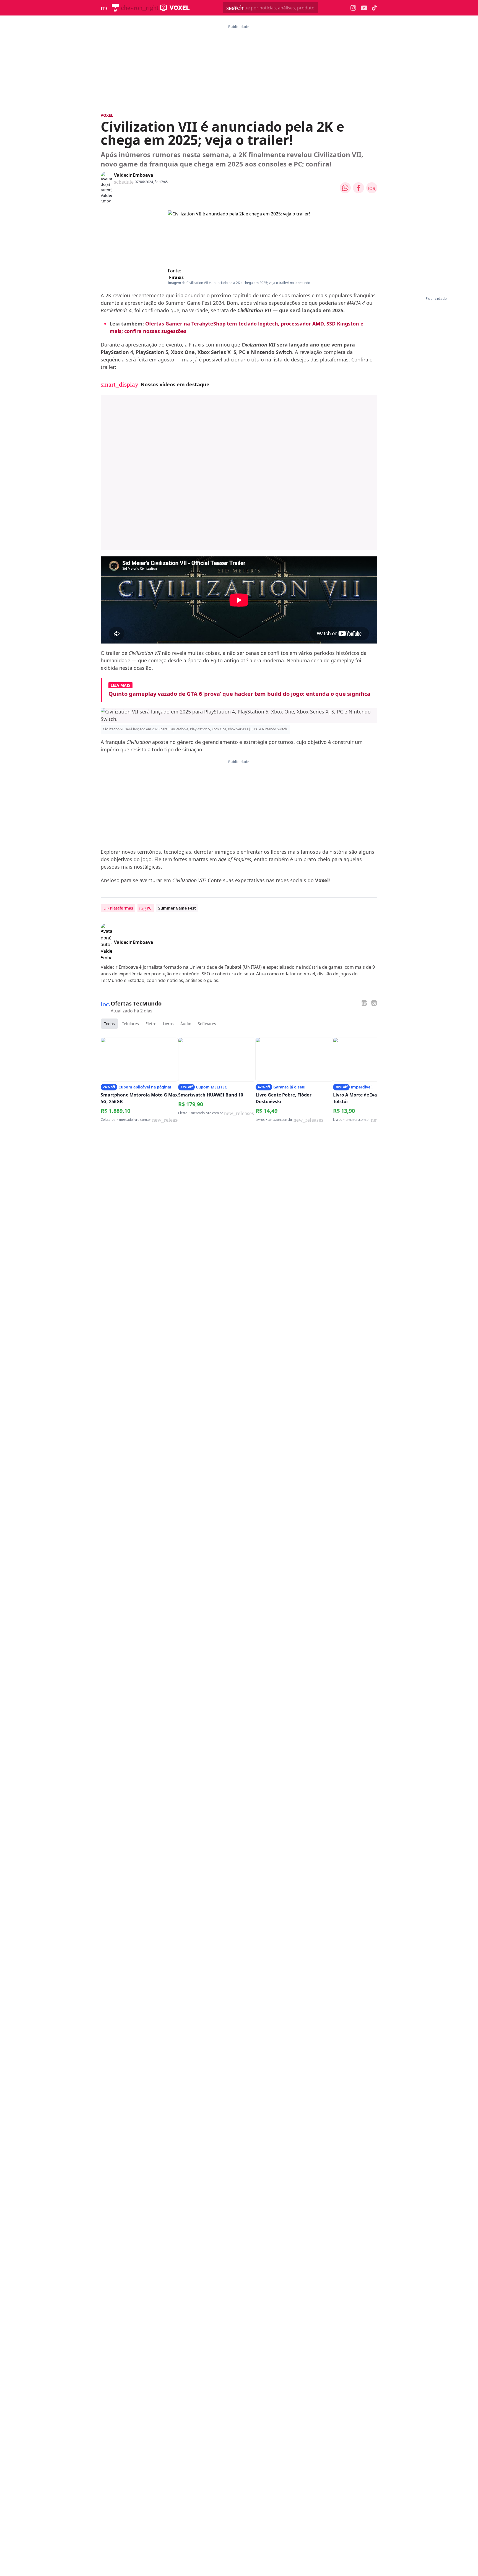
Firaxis (176, 277)
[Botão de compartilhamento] (345, 188)
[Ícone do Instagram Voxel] (353, 8)
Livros (168, 1024)
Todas (109, 1024)
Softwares (207, 1024)
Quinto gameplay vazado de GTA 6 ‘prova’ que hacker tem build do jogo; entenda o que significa (239, 694)
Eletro (151, 1024)
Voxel (107, 115)
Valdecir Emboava (134, 175)
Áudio (186, 1024)
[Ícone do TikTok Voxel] (375, 8)
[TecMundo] (115, 8)
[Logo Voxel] (175, 8)
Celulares (130, 1024)
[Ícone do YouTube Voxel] (364, 8)
